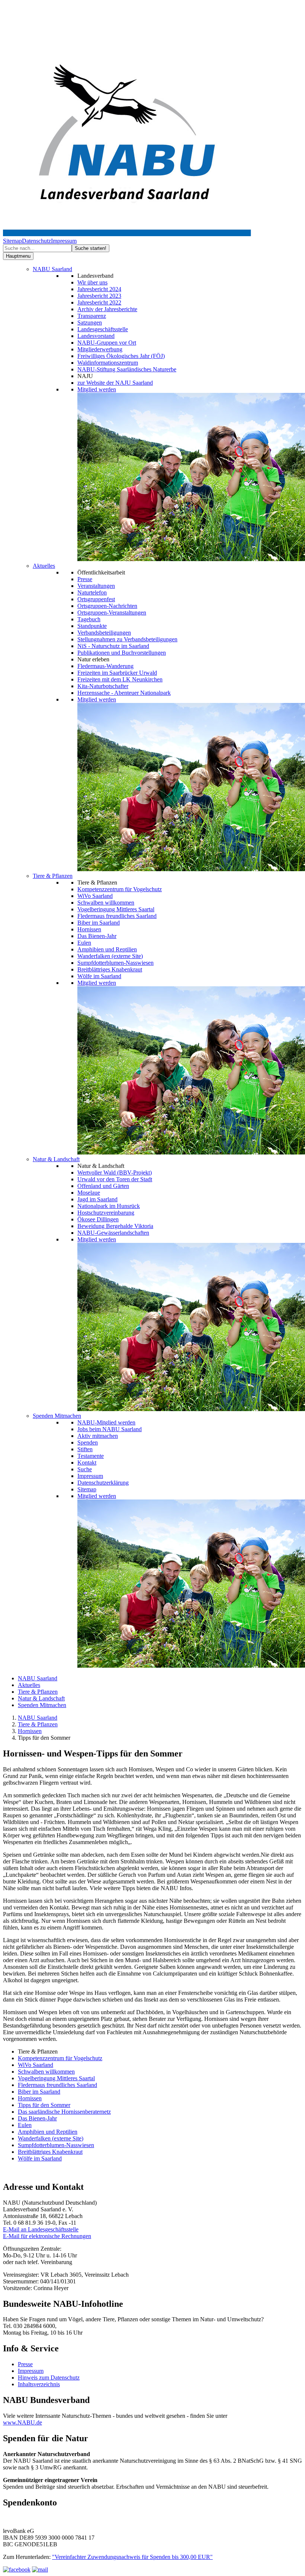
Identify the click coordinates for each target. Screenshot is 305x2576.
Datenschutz (36, 241)
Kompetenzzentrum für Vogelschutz (120, 889)
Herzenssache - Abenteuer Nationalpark (124, 693)
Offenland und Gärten (103, 1186)
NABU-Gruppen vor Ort (107, 343)
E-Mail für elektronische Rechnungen (47, 2236)
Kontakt (87, 1463)
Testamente (91, 1456)
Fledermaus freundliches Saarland (117, 916)
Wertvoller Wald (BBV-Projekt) (115, 1173)
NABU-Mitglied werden (106, 1422)
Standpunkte (92, 626)
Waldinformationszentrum (108, 363)
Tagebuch (89, 619)
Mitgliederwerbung (100, 349)
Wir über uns (92, 282)
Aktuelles (44, 566)
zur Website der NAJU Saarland (115, 383)
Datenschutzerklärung (103, 1483)
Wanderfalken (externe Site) (110, 956)
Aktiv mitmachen (98, 1436)
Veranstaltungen (96, 586)
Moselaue (89, 1193)
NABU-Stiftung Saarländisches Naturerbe (127, 369)
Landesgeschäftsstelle (103, 329)
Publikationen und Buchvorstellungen (122, 653)
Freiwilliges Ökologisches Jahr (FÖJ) (121, 356)
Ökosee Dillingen (98, 1219)
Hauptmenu (18, 256)
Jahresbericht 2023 (99, 296)
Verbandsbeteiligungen (104, 633)
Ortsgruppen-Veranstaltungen (112, 613)
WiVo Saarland (95, 896)
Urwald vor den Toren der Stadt (115, 1179)
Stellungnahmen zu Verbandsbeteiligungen (127, 639)
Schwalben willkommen (106, 903)
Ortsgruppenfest (96, 599)
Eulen (84, 943)
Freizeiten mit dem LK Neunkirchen (120, 679)
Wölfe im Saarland (99, 976)
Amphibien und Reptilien (107, 949)
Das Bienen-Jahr (97, 936)
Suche (85, 1469)
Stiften (85, 1449)
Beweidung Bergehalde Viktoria (115, 1226)
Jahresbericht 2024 (99, 289)
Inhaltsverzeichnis (39, 2384)
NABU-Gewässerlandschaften (113, 1233)
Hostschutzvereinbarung (106, 1213)
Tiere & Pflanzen (53, 876)
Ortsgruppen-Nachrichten (107, 606)
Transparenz (92, 316)
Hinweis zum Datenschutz (49, 2378)
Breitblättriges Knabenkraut (110, 969)
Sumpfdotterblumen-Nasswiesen (115, 963)
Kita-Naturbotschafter (103, 686)
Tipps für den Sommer (44, 2105)
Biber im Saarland (99, 923)
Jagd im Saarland (97, 1199)
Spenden (88, 1442)
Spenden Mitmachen (57, 1416)
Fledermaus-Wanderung (105, 666)
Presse (85, 579)
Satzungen (90, 323)
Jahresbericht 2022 (99, 302)
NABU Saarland (52, 269)
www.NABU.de (23, 2422)
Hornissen (89, 929)
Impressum (64, 241)
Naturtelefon (92, 592)
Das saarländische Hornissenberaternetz (64, 2112)
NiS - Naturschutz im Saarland (113, 646)
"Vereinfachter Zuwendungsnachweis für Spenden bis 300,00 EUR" (132, 2557)
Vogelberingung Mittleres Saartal (116, 909)
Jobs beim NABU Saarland (110, 1429)
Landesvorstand (96, 336)
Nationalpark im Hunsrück (109, 1206)
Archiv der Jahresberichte (107, 309)
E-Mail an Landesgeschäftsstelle (41, 2229)
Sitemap (12, 241)
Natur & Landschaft (56, 1159)
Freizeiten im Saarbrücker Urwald (117, 673)
